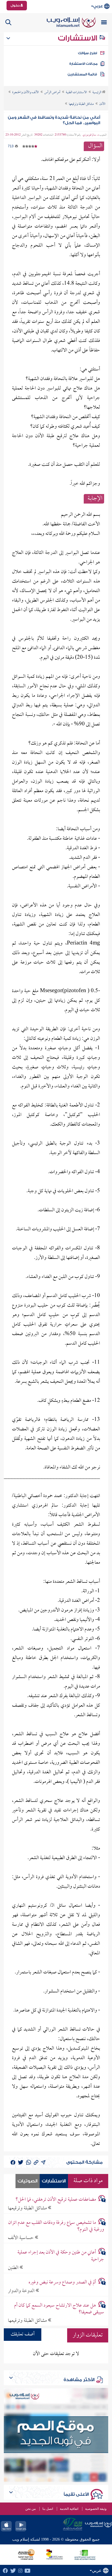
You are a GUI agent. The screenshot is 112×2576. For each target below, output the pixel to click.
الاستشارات (78, 38)
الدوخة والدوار (22, 2291)
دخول (15, 5)
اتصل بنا (48, 2509)
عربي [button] (98, 6)
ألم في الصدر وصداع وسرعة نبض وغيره (62, 2282)
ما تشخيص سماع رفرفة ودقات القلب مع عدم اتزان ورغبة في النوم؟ (56, 2226)
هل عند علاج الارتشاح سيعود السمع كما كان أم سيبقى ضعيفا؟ (59, 2309)
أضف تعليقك (23, 2334)
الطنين (14, 2268)
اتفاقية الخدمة (69, 2509)
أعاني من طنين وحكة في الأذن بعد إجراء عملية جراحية (61, 2256)
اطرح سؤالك (88, 53)
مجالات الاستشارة (83, 64)
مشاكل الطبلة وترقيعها (28, 2208)
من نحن (30, 2509)
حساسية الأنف (21, 2238)
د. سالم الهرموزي (91, 135)
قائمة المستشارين (82, 74)
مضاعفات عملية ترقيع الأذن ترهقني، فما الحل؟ (56, 2200)
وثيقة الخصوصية (96, 2509)
